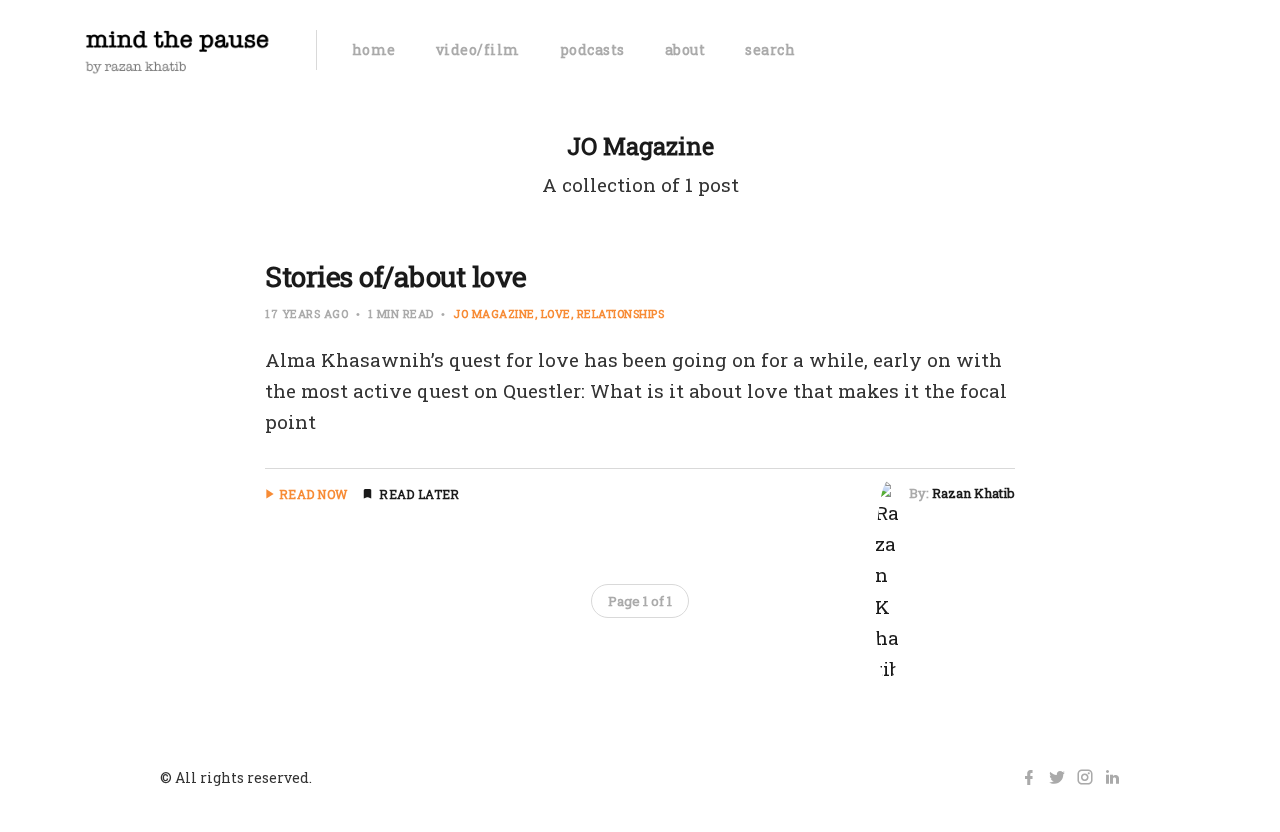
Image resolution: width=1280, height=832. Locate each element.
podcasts (592, 49)
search (770, 49)
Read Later (419, 494)
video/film (478, 49)
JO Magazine (494, 313)
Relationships (621, 313)
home (374, 49)
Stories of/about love (396, 276)
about (685, 49)
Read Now (313, 494)
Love (556, 313)
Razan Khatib (973, 493)
